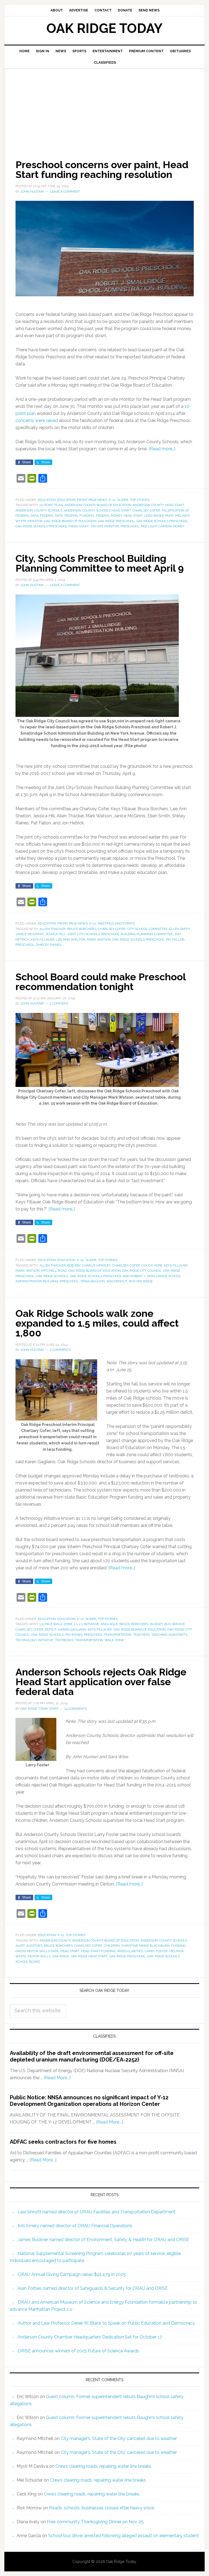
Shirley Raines (49, 945)
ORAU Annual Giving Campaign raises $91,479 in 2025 (72, 2274)
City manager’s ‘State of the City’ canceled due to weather (119, 2438)
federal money (109, 516)
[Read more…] (162, 449)
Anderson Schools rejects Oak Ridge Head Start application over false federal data (101, 1682)
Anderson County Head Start (158, 505)
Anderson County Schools (39, 510)
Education (47, 500)
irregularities (130, 1951)
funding (179, 1946)
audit (20, 1946)
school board (28, 1962)
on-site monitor (105, 526)
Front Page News (92, 500)
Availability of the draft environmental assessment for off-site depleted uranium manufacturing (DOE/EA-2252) (92, 2056)
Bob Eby (74, 1265)
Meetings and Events (116, 923)
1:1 (76, 1624)
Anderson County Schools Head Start (97, 510)
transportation (89, 1640)
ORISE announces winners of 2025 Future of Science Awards (78, 2351)
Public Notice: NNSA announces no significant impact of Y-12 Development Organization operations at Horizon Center (89, 2101)
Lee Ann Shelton (71, 939)
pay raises (74, 1635)
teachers (141, 1635)
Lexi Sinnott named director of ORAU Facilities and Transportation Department (97, 2212)
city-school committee (147, 929)
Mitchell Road (54, 1271)
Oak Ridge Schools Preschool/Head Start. (52, 526)
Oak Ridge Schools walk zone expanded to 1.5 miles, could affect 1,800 (97, 1323)
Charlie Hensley (96, 1265)
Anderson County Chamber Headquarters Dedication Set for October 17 (90, 2337)
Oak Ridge (61, 1956)
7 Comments (60, 1350)
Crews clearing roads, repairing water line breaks (103, 2466)
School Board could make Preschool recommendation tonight (101, 982)
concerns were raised (37, 420)
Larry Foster (156, 1951)
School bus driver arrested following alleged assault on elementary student (124, 2536)
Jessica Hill (55, 934)
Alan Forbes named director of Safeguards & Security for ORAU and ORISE (93, 2288)
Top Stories (140, 500)
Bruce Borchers (82, 929)
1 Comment (59, 1003)
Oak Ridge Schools (52, 1276)
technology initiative (34, 1640)
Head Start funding (98, 1951)
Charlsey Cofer (146, 510)
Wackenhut (117, 1281)
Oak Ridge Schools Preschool (162, 521)
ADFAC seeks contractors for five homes (63, 2142)
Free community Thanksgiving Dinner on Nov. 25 (95, 2522)
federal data (51, 516)
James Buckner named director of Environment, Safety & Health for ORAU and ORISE (103, 2240)
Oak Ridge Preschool (116, 521)
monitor (35, 521)
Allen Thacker (53, 929)
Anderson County (55, 1940)
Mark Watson (99, 939)
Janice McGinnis (30, 934)
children (112, 1946)
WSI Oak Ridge (141, 1281)
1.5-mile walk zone (56, 1624)
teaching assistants (169, 1635)
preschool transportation (108, 1635)
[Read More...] (57, 2078)
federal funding (79, 516)
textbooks (64, 1640)
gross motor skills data (37, 1951)
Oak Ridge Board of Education (70, 521)
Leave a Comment (65, 192)
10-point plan (51, 505)
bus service (175, 1624)
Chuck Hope (152, 1265)
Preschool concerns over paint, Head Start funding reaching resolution (102, 170)
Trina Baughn (93, 1281)
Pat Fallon (175, 939)
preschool (130, 526)
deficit (51, 1629)
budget (156, 1624)
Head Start (133, 516)
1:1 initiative (89, 1624)
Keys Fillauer (43, 939)
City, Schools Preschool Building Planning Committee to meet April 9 (100, 563)
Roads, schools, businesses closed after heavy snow (102, 2508)
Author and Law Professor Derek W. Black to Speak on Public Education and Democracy (106, 2323)
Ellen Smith (179, 929)
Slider (123, 500)
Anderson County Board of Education (98, 505)
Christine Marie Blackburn (145, 1946)
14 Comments (76, 1709)
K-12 (112, 500)
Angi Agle (109, 1624)
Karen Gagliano (72, 1629)
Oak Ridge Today (104, 28)
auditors (34, 1946)
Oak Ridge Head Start (89, 1956)
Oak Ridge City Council (142, 1271)
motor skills (39, 1956)
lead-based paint (159, 516)
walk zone (114, 1640)
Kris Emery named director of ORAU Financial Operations (75, 2226)
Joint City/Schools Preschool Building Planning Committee (120, 934)
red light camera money (163, 526)
